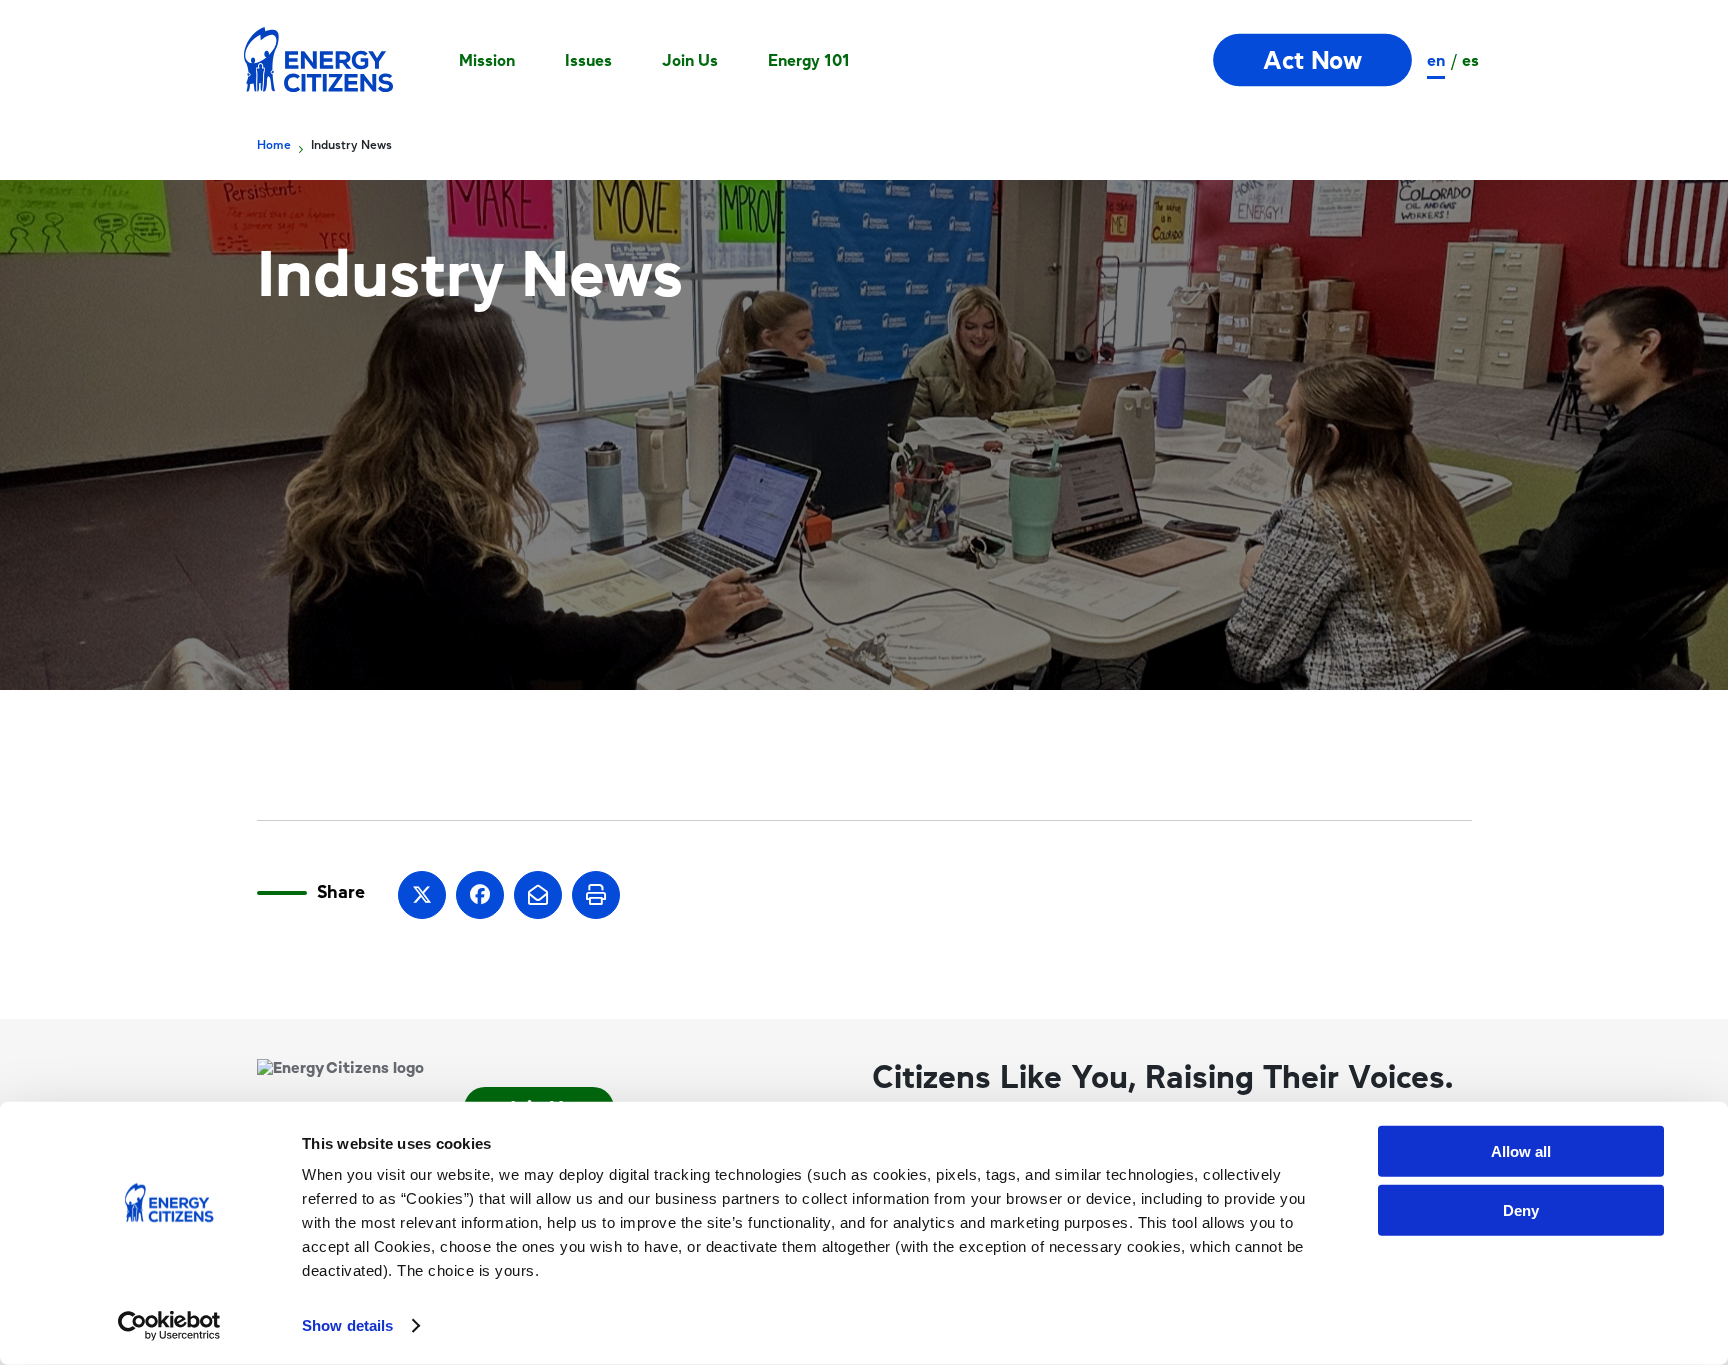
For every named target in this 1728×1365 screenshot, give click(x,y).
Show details (347, 1325)
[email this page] (538, 895)
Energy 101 (809, 60)
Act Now (1312, 60)
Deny (1521, 1209)
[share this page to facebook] (480, 895)
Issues (588, 60)
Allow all (1521, 1151)
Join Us (690, 60)
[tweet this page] (422, 895)
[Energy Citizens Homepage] (319, 60)
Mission (487, 60)
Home (274, 145)
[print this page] (596, 895)
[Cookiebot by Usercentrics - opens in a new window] (169, 1326)
